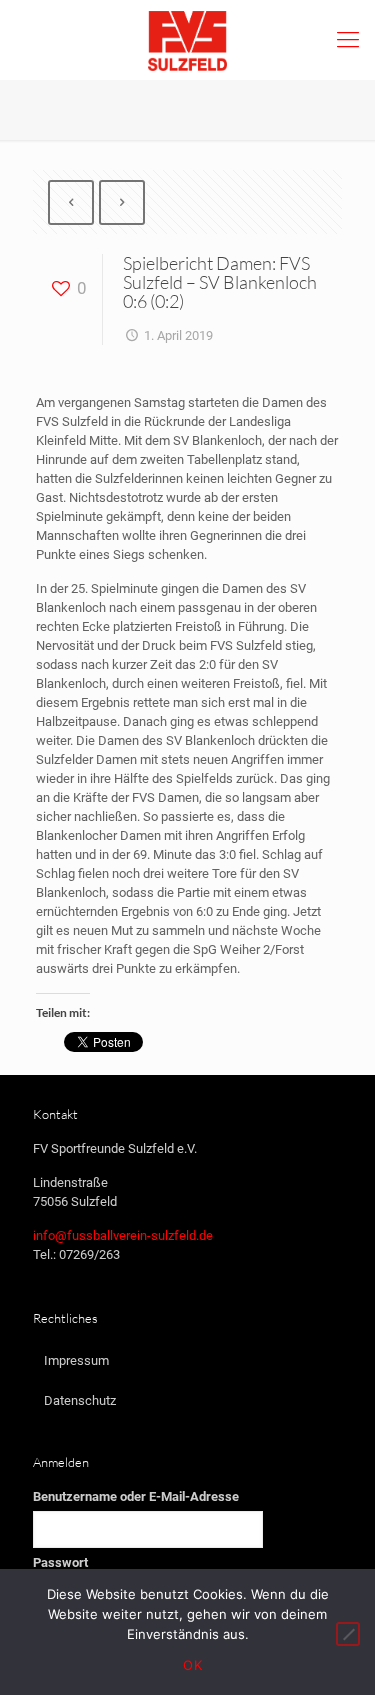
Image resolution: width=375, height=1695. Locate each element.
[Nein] (348, 1634)
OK (192, 1665)
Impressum (76, 1360)
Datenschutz (80, 1400)
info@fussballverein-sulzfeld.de (123, 1235)
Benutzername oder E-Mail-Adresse (136, 1496)
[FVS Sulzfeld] (187, 40)
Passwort (60, 1562)
